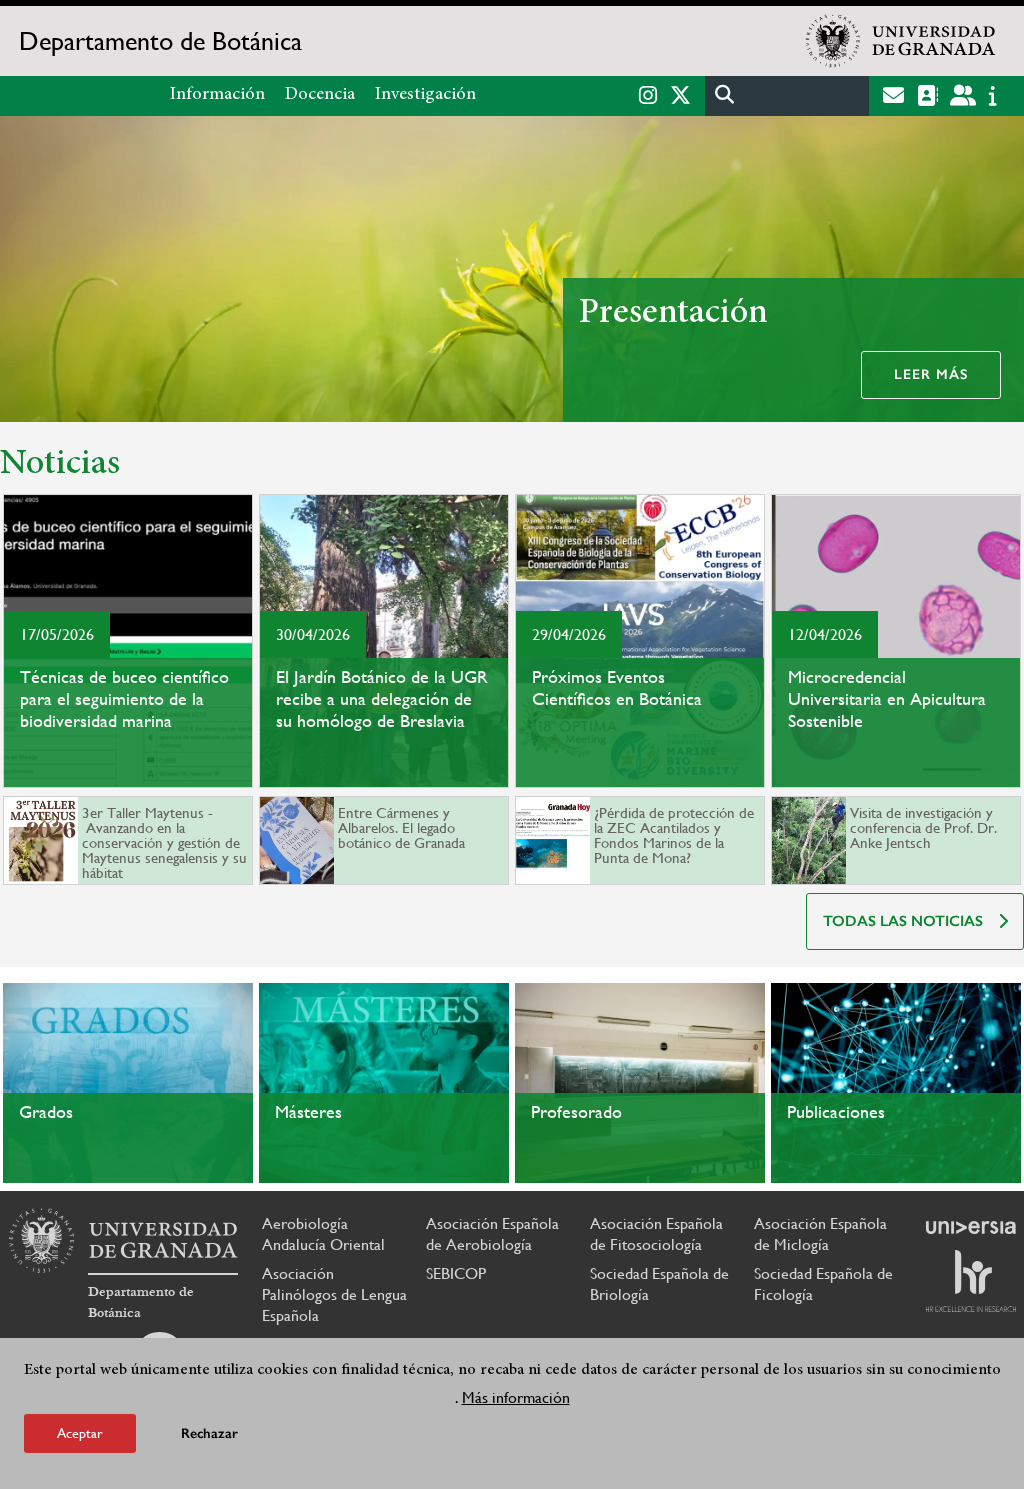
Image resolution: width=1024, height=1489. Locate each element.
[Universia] (971, 1227)
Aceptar (80, 1433)
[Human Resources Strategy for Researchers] (971, 1281)
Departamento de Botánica (160, 41)
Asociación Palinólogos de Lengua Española (334, 1294)
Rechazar (209, 1433)
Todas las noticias (903, 921)
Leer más (931, 374)
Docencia (320, 95)
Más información (516, 1397)
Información (217, 95)
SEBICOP (456, 1273)
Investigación (425, 95)
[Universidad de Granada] (901, 41)
